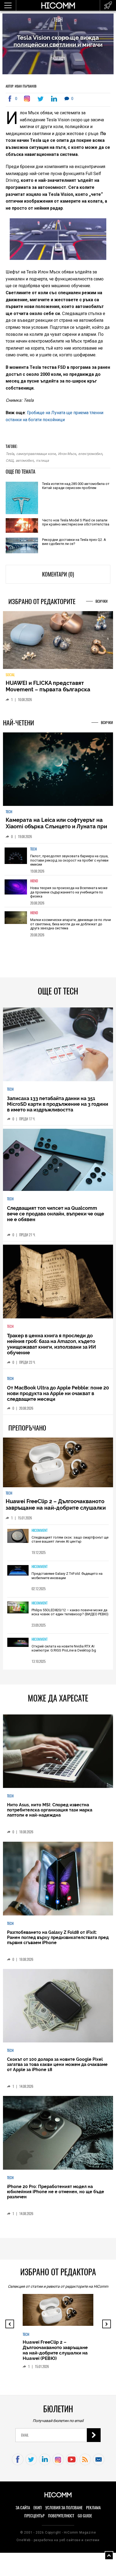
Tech (58, 20)
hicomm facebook (18, 2464)
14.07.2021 (58, 58)
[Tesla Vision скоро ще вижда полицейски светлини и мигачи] (28, 99)
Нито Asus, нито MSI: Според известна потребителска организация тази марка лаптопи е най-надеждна (50, 1815)
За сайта (23, 2512)
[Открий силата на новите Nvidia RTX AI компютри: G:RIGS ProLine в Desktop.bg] (18, 1647)
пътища (42, 460)
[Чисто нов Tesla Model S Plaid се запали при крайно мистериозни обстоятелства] (22, 526)
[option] (58, 863)
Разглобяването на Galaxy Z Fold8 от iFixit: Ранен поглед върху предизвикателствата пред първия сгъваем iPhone (58, 1942)
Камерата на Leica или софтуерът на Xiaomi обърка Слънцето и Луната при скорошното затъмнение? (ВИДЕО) (56, 831)
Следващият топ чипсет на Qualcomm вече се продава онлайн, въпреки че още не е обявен (56, 1218)
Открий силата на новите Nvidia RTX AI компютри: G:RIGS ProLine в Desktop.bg (64, 1653)
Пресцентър (34, 2520)
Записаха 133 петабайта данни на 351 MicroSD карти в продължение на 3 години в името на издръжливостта (58, 1108)
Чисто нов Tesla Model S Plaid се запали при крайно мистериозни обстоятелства (76, 522)
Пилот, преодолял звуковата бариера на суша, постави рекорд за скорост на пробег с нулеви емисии (69, 865)
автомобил (25, 460)
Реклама (93, 2512)
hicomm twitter (31, 2464)
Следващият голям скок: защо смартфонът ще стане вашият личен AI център (70, 1544)
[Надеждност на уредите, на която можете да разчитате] (58, 643)
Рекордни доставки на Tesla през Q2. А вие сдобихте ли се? (74, 542)
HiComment (40, 1535)
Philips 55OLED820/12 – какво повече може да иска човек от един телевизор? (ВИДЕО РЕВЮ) (70, 1617)
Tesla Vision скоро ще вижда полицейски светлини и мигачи (58, 41)
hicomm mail (99, 2464)
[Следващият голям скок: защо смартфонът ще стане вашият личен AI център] (18, 1541)
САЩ (10, 460)
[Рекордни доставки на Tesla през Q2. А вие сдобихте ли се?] (22, 546)
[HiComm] (58, 8)
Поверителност (61, 2520)
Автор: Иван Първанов (21, 86)
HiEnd (34, 885)
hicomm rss (85, 2464)
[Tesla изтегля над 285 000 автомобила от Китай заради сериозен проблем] (22, 498)
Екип (38, 2512)
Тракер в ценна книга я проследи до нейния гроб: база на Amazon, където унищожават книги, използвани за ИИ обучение (52, 1348)
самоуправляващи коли (36, 454)
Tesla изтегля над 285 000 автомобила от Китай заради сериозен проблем (76, 486)
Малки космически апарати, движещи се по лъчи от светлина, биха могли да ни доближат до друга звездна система (71, 928)
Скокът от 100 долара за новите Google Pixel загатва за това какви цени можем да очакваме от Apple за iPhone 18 (57, 2069)
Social (10, 679)
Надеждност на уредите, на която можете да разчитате (51, 691)
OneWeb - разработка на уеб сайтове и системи (58, 2544)
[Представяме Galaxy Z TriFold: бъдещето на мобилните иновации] (18, 1575)
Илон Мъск (67, 454)
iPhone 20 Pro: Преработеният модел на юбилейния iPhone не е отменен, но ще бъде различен (56, 2196)
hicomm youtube (72, 2464)
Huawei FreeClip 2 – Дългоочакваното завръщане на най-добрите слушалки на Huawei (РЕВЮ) (56, 1512)
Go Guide (85, 2520)
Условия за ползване (64, 2512)
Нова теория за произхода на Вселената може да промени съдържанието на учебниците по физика (69, 896)
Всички (102, 601)
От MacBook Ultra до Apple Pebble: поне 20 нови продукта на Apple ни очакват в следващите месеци (58, 1398)
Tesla (10, 454)
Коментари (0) (58, 574)
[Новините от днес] (108, 5)
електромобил (90, 454)
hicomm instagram (58, 2464)
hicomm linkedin (45, 2464)
